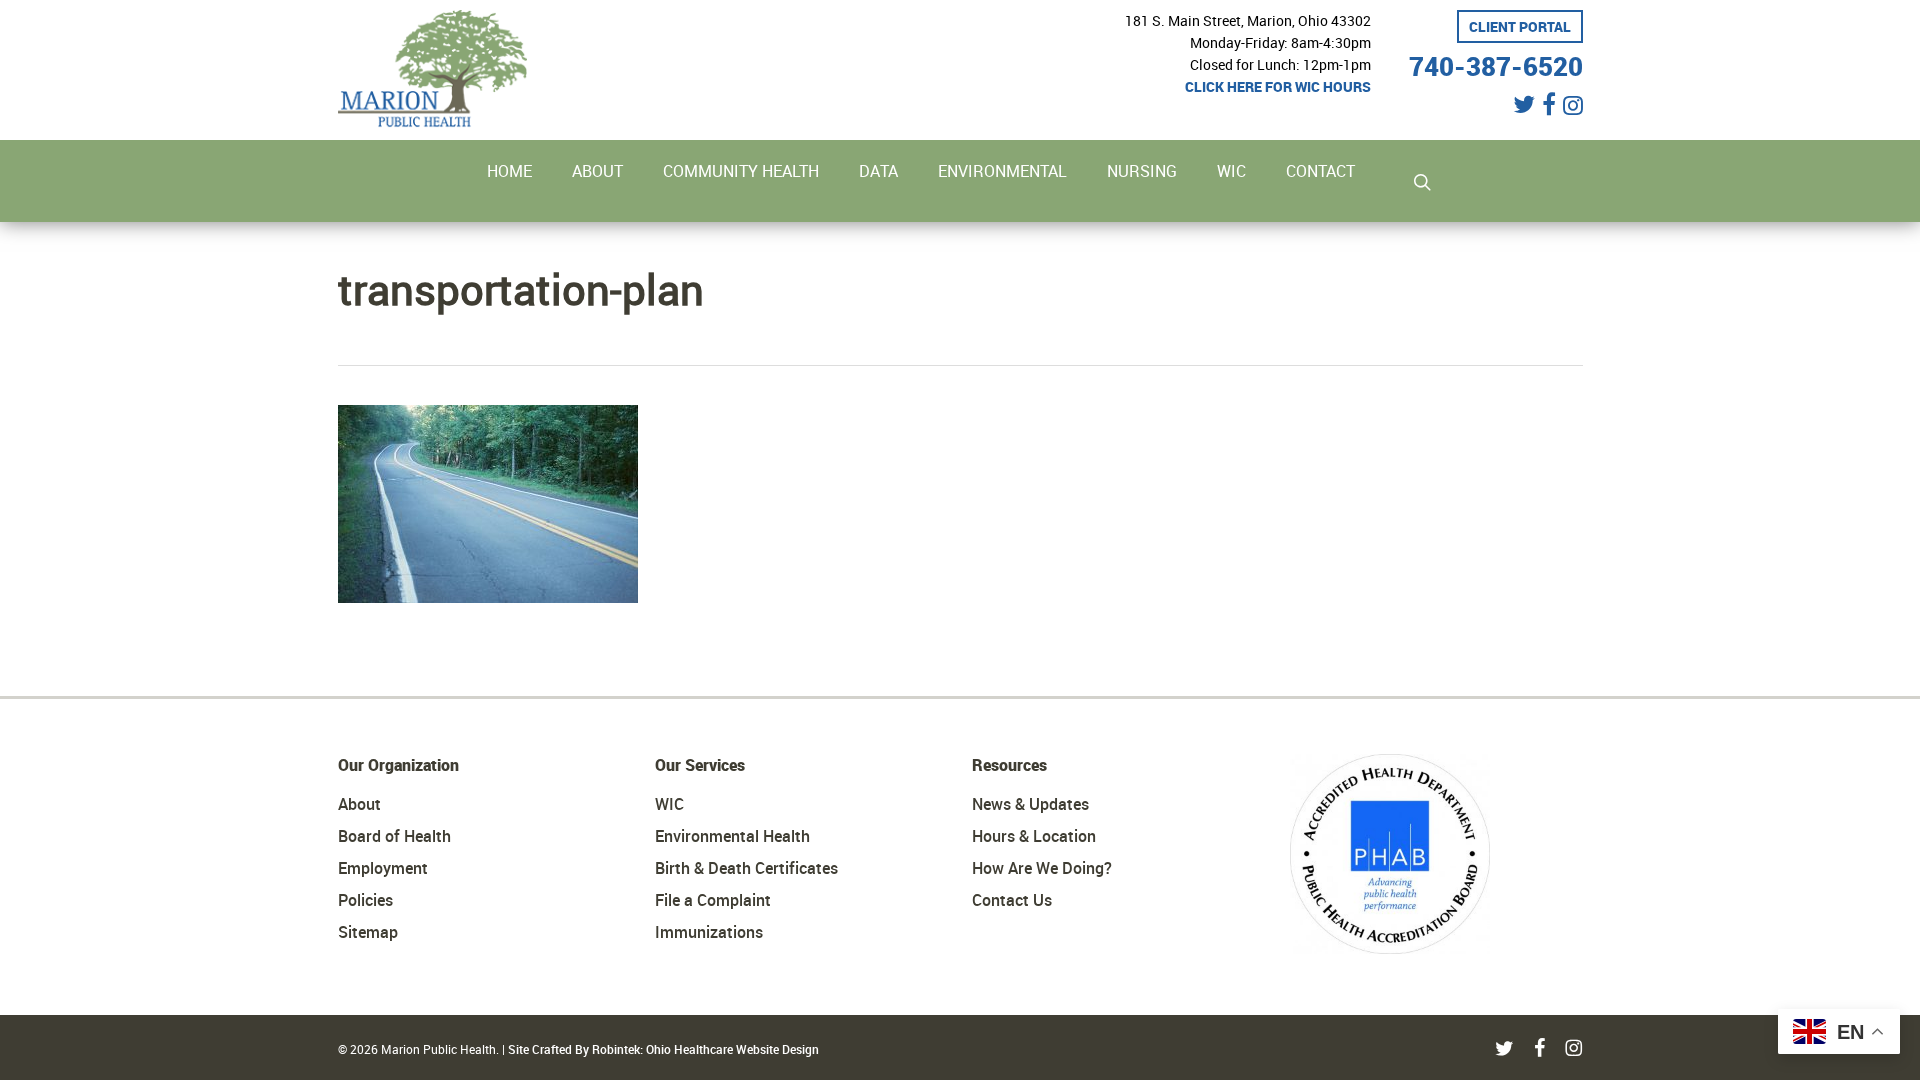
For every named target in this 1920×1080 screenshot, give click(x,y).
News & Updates (1030, 804)
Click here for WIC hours (1278, 86)
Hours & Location (1034, 836)
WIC (669, 804)
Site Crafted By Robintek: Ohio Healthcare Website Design (663, 1049)
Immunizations (709, 932)
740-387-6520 (1496, 63)
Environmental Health (732, 836)
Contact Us (1012, 900)
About (359, 804)
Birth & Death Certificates (746, 868)
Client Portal (1520, 26)
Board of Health (394, 836)
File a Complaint (713, 900)
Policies (365, 900)
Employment (383, 868)
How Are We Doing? (1042, 868)
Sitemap (368, 932)
